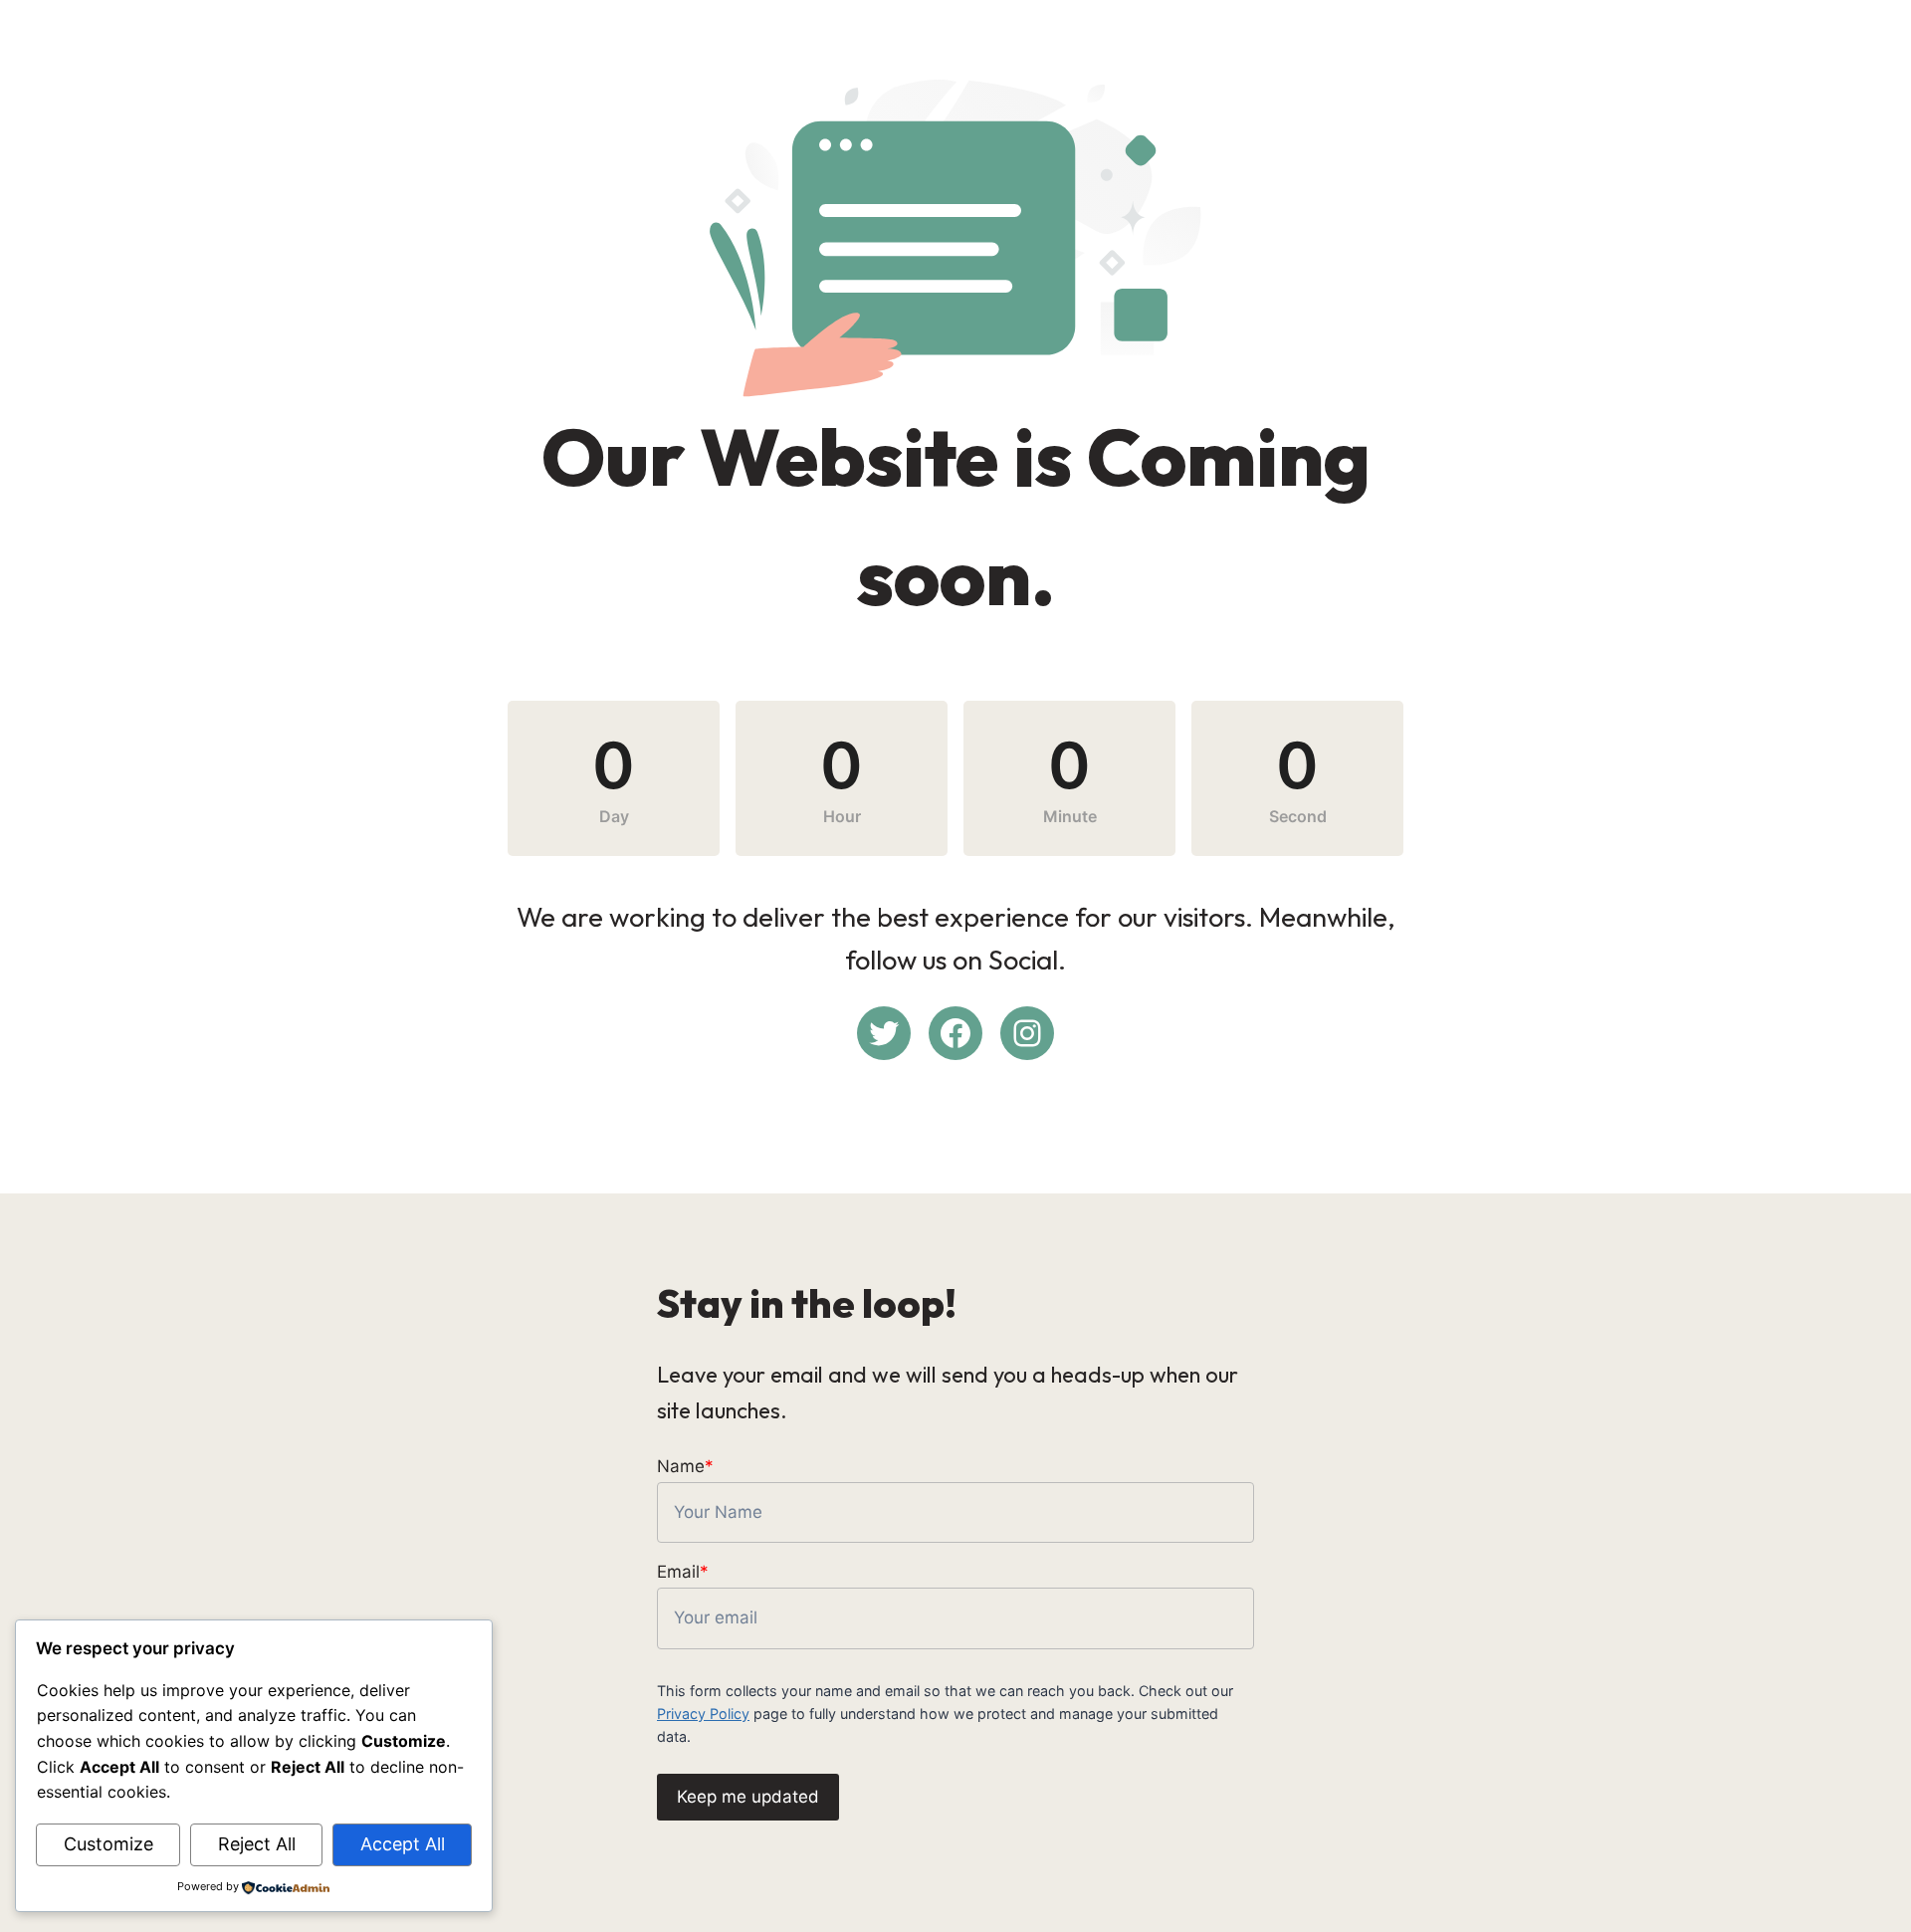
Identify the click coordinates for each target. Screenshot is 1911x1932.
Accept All (403, 1844)
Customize (108, 1844)
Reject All (257, 1844)
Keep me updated (748, 1797)
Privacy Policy (703, 1714)
